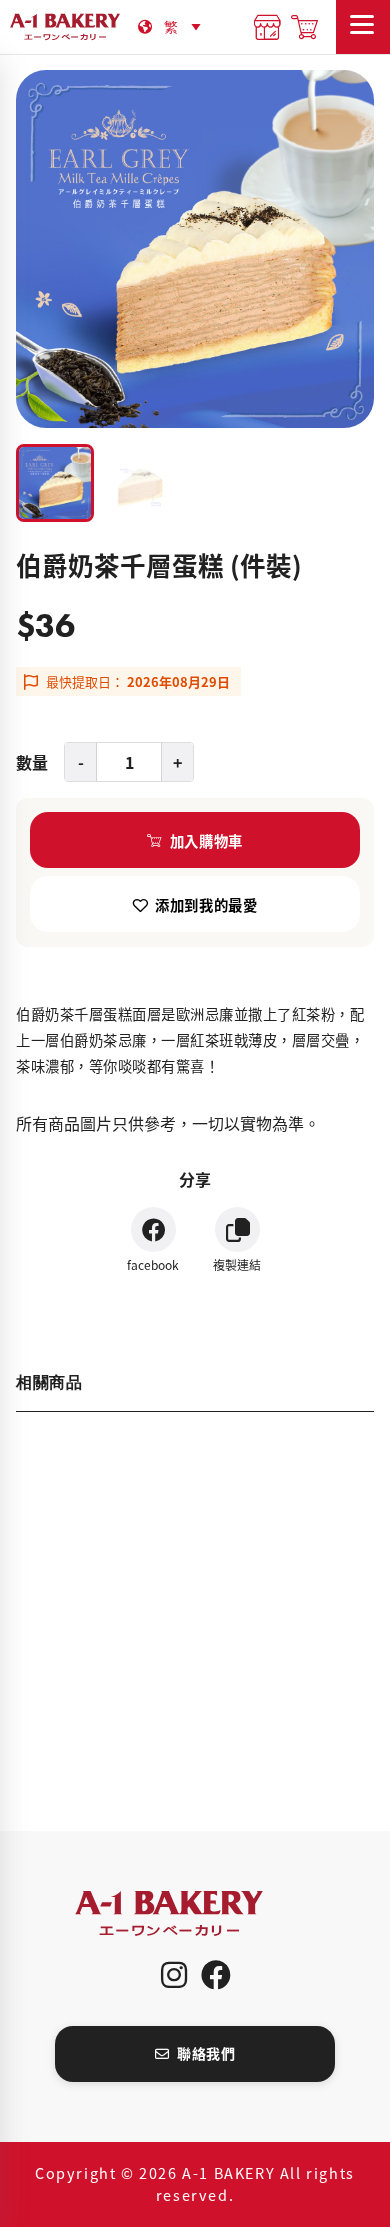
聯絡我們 (206, 2053)
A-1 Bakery (195, 1913)
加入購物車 (206, 840)
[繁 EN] (186, 26)
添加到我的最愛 (206, 904)
